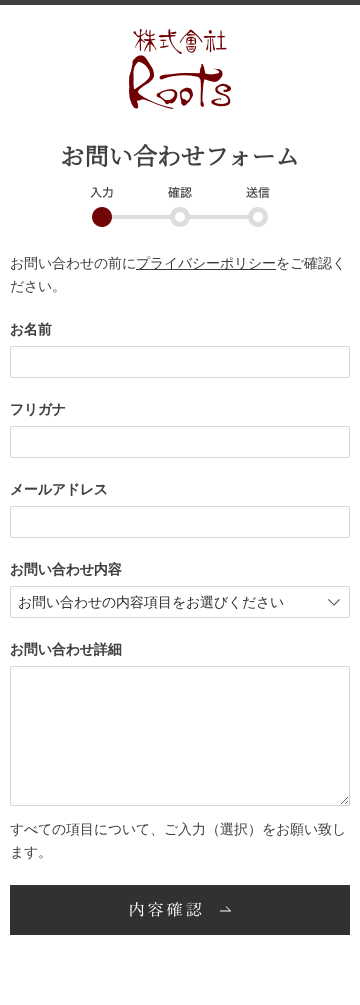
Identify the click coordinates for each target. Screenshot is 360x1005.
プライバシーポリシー (206, 263)
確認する (180, 910)
